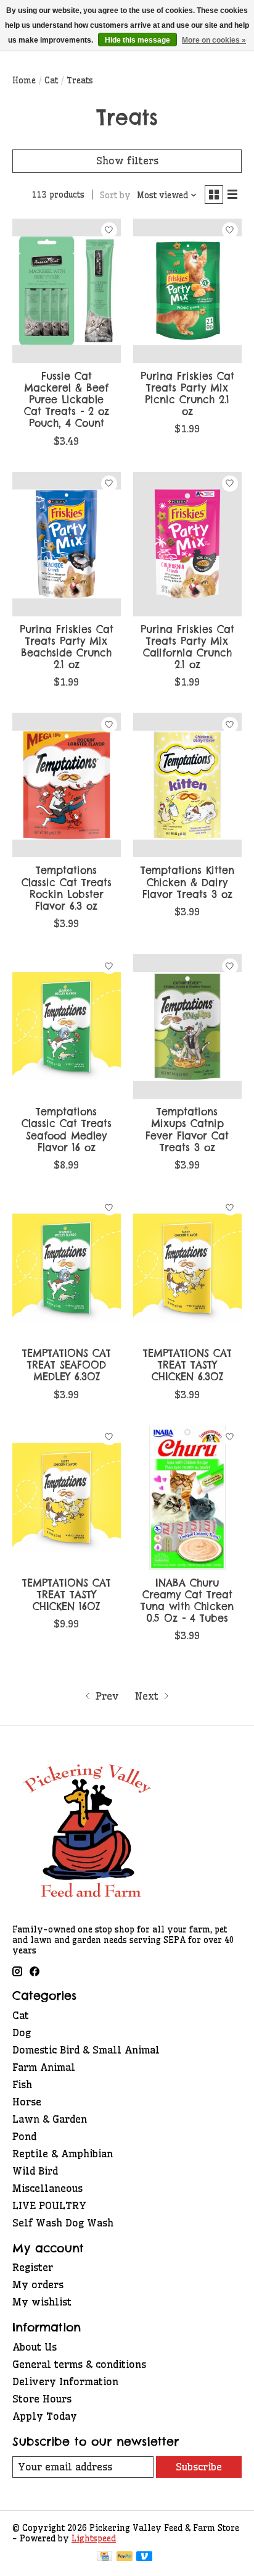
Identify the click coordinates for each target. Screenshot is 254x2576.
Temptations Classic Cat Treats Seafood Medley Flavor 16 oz (67, 1130)
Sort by (115, 195)
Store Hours (42, 2399)
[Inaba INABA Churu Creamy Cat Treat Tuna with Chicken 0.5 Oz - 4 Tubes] (187, 1498)
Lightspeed (94, 2539)
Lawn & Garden (50, 2119)
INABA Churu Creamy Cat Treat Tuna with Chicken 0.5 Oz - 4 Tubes (187, 1601)
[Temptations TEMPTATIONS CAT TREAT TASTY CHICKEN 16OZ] (67, 1498)
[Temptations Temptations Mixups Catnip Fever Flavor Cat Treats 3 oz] (187, 1026)
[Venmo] (144, 2557)
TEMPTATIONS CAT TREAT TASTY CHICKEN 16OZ (67, 1595)
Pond (24, 2136)
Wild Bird (35, 2171)
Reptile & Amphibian (63, 2154)
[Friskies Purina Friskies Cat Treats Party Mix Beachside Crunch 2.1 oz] (67, 544)
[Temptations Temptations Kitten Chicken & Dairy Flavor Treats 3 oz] (187, 785)
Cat (51, 81)
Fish (22, 2084)
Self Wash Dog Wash (63, 2223)
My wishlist (42, 2302)
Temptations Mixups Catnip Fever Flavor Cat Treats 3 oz (187, 1130)
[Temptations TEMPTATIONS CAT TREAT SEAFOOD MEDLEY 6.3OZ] (67, 1268)
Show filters (127, 161)
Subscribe (199, 2467)
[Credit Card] (104, 2557)
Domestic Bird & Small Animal (86, 2050)
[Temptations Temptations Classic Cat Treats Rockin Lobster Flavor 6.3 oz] (67, 785)
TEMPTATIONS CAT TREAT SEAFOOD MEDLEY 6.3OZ (67, 1365)
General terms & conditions (79, 2364)
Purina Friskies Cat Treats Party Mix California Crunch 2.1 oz (187, 647)
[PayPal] (125, 2557)
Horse (27, 2102)
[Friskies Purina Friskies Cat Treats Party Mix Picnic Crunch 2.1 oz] (187, 291)
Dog (22, 2033)
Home (24, 81)
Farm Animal (44, 2067)
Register (33, 2267)
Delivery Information (65, 2381)
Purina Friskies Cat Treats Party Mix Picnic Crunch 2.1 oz (187, 394)
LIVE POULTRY (49, 2205)
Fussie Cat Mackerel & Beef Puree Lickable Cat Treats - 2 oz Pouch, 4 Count (67, 400)
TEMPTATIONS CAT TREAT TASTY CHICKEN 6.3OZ (187, 1365)
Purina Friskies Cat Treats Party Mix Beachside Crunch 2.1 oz (67, 647)
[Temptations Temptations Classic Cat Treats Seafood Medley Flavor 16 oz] (67, 1026)
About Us (35, 2347)
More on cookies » (214, 40)
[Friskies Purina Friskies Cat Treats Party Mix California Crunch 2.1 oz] (187, 544)
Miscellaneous (47, 2188)
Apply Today (45, 2416)
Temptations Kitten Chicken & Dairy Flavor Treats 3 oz (187, 882)
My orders (38, 2284)
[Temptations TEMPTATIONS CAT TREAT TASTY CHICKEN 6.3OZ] (187, 1268)
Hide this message (137, 40)
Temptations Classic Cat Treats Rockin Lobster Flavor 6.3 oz (67, 888)
